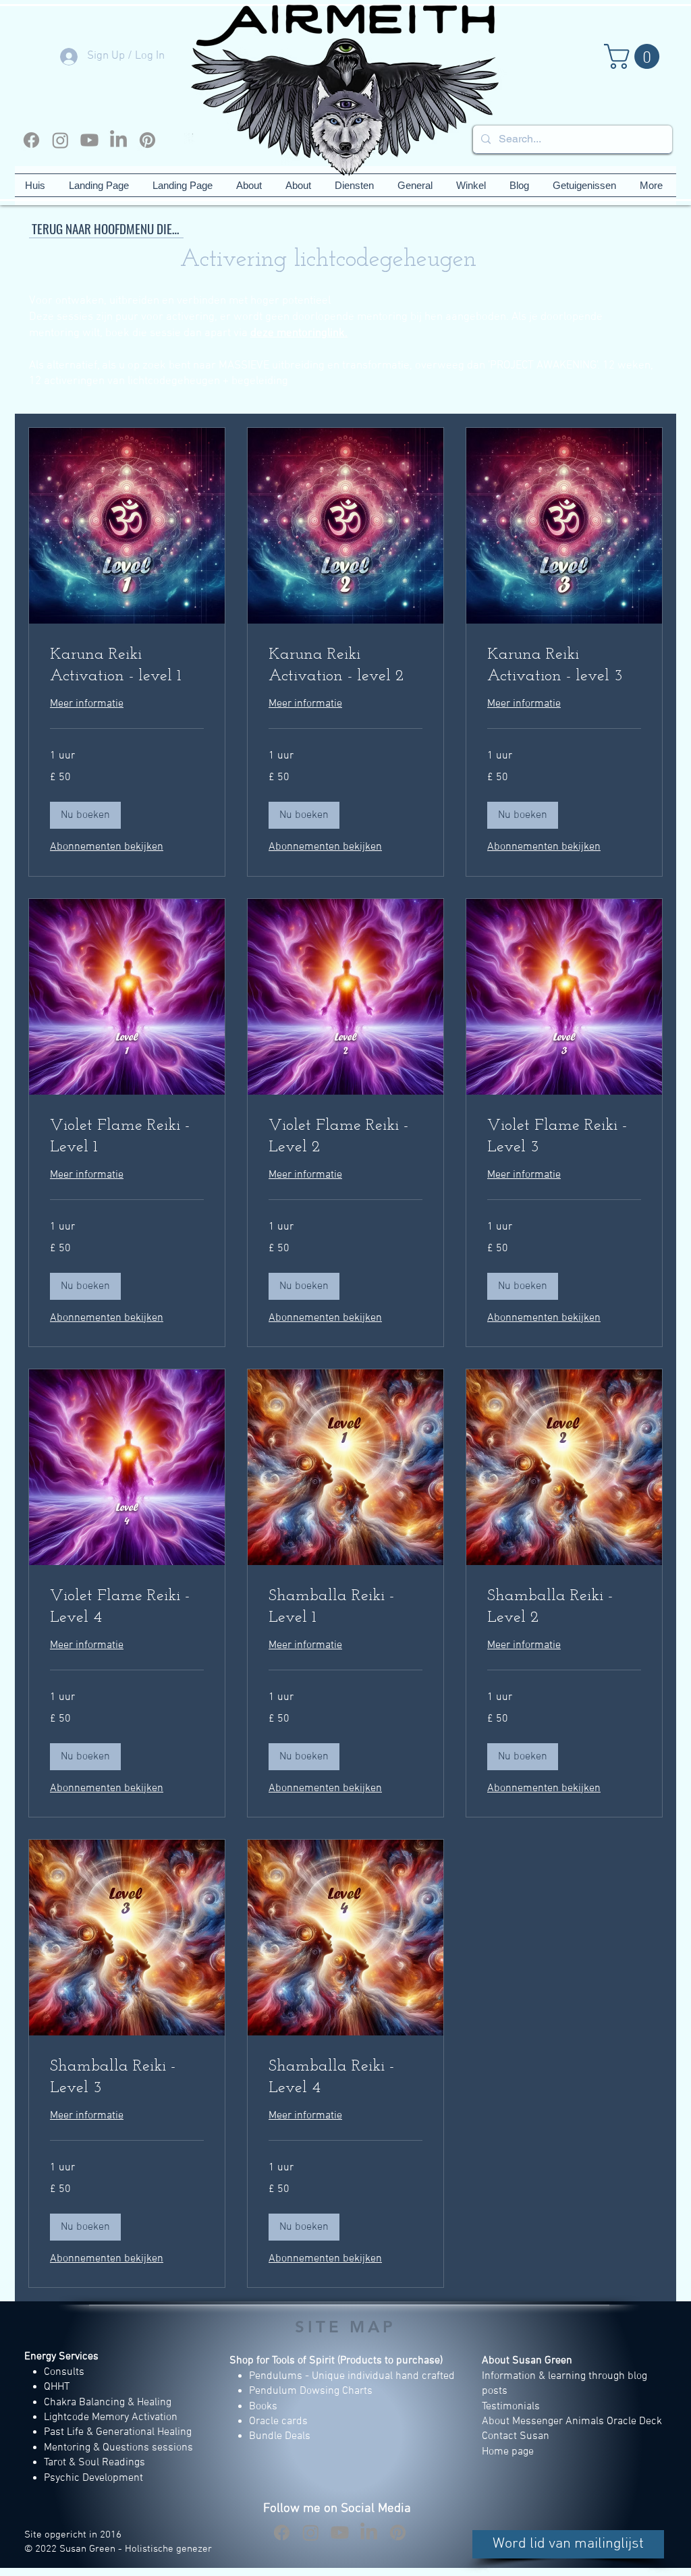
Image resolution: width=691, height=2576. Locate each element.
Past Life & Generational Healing (118, 2432)
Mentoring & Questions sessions (118, 2448)
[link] (127, 666)
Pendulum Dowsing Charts (311, 2391)
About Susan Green (527, 2361)
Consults (64, 2372)
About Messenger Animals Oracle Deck (572, 2421)
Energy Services (61, 2357)
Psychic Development (93, 2478)
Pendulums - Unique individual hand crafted (353, 2376)
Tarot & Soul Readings (94, 2463)
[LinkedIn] (118, 140)
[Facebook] (31, 140)
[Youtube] (89, 140)
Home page (508, 2452)
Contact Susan (516, 2436)
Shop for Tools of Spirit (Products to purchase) (336, 2361)
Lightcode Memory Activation (111, 2417)
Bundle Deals (280, 2436)
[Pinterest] (147, 140)
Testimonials (512, 2407)
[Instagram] (60, 140)
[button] (635, 56)
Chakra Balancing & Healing (108, 2403)
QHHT (57, 2387)
